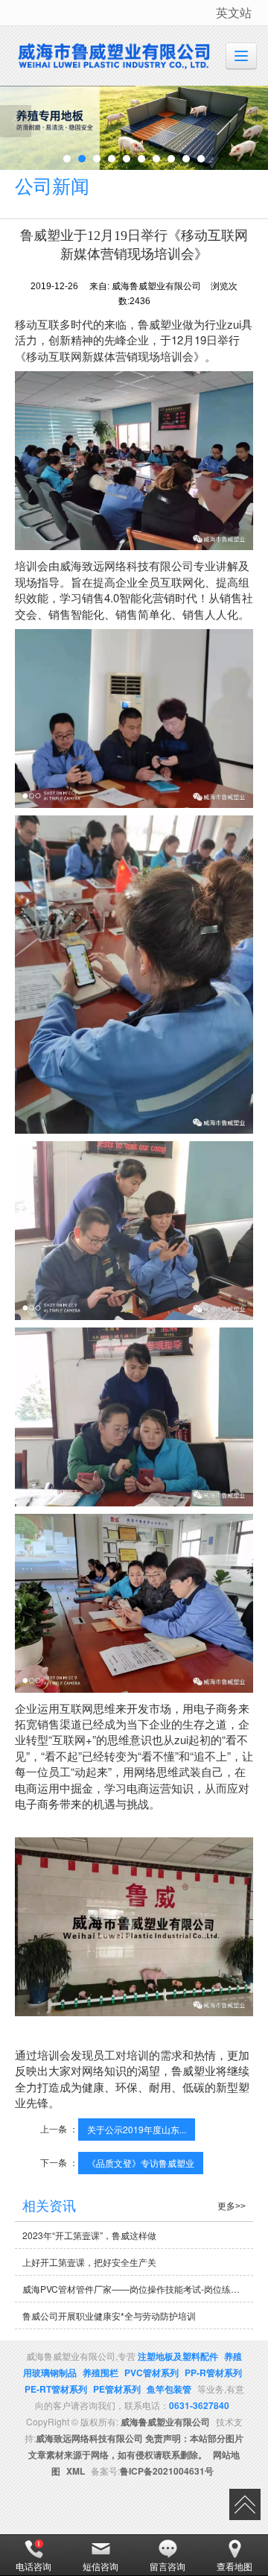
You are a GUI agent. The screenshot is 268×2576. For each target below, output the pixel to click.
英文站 (234, 12)
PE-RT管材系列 (56, 2389)
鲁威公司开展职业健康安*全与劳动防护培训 (109, 2315)
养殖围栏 (100, 2373)
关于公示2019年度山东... (137, 2129)
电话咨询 (33, 2566)
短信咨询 (100, 2566)
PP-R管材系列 (213, 2373)
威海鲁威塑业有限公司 (165, 2422)
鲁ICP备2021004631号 (167, 2471)
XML (76, 2471)
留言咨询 (167, 2566)
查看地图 (234, 2566)
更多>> (232, 2206)
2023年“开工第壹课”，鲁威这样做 (89, 2235)
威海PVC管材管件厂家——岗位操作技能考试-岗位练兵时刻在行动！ (138, 2289)
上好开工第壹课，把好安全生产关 (89, 2262)
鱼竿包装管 (169, 2389)
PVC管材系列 (151, 2373)
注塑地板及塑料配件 (178, 2356)
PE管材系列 (117, 2389)
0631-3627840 (199, 2405)
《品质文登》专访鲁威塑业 (141, 2163)
